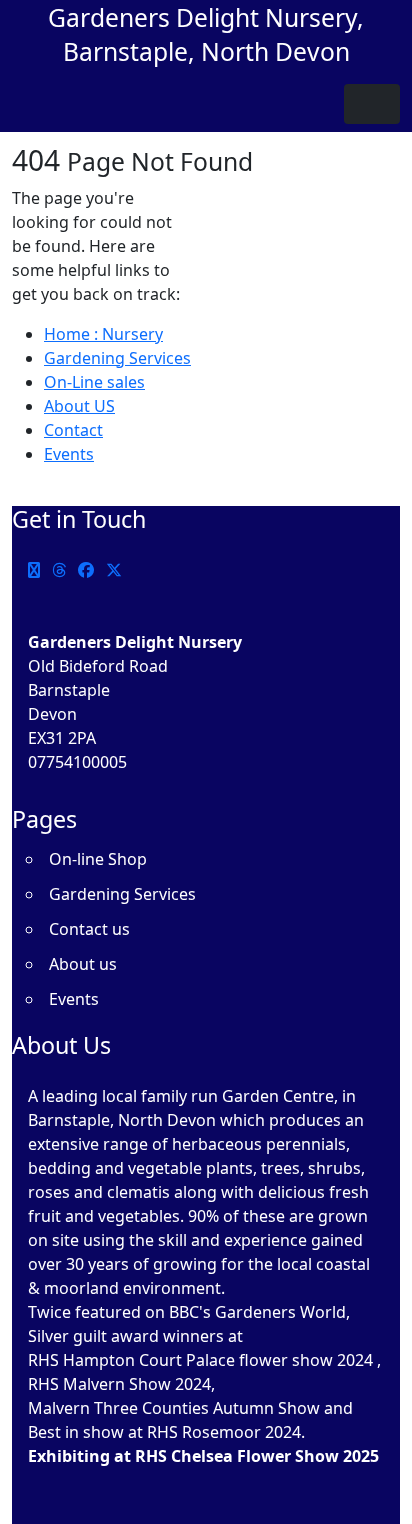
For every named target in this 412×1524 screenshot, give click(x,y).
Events (69, 454)
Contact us (89, 929)
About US (79, 406)
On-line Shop (98, 859)
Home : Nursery (103, 334)
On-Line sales (94, 382)
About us (83, 964)
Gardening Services (117, 358)
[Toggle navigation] (372, 104)
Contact (73, 430)
